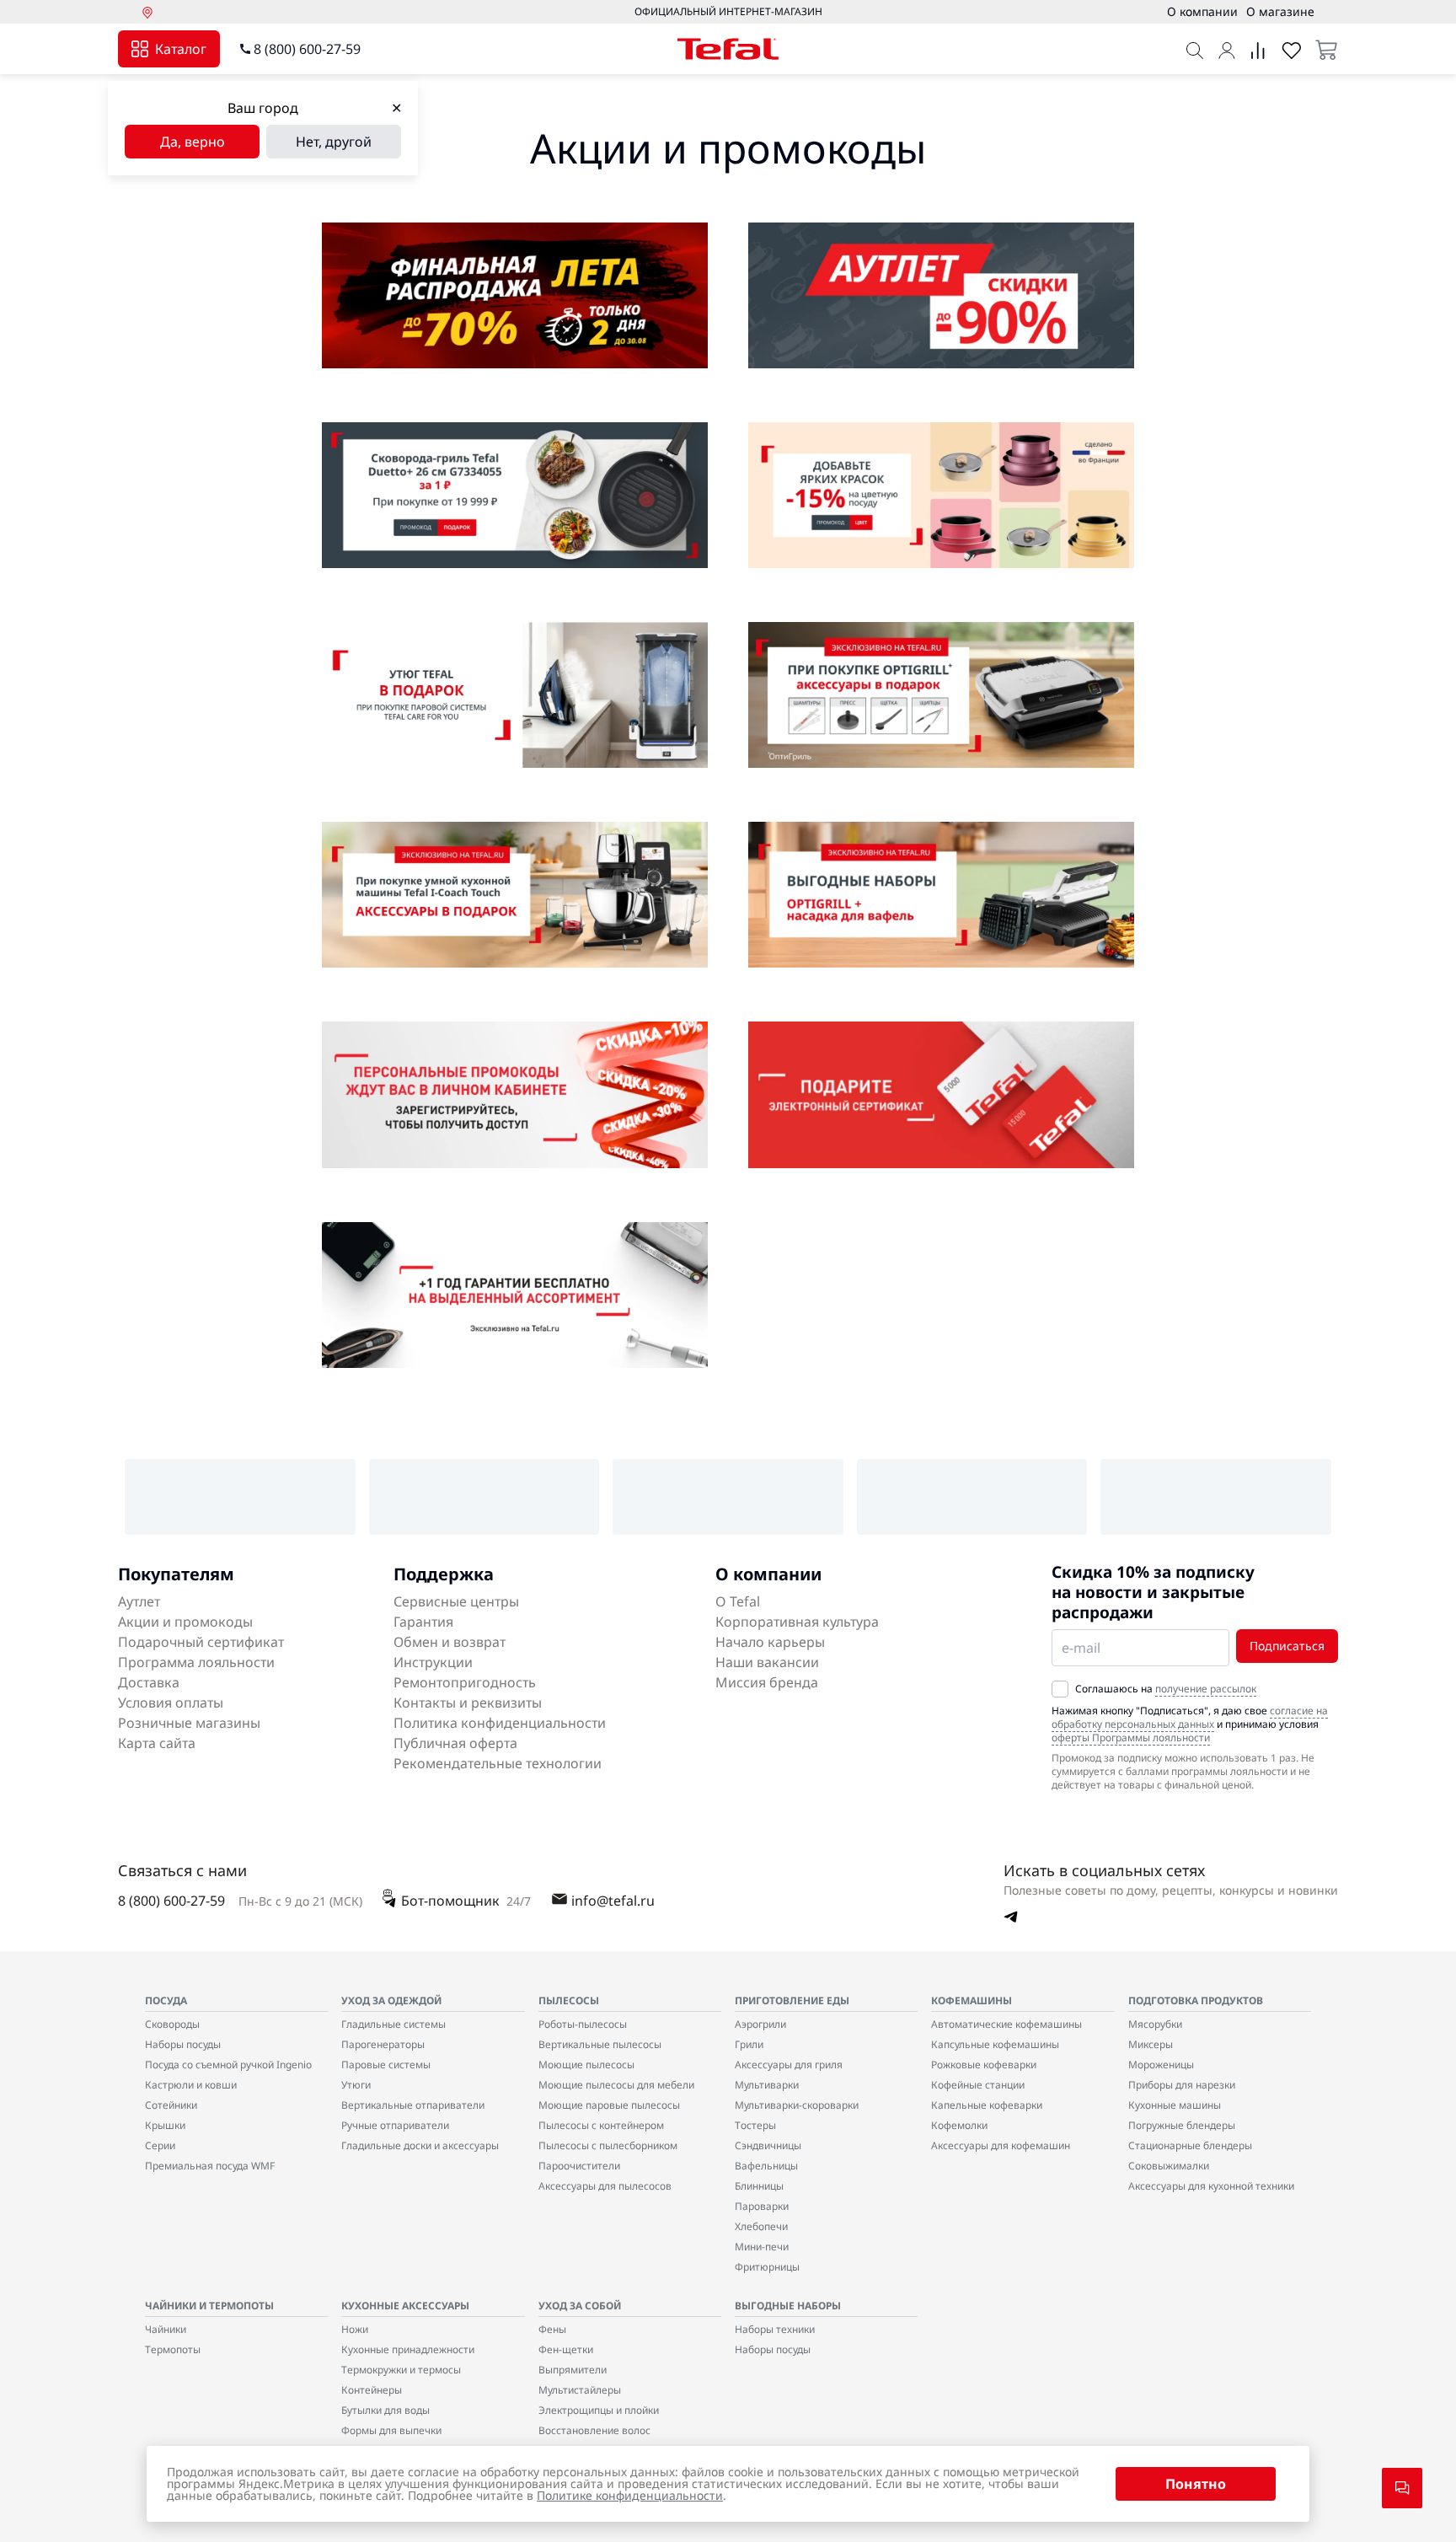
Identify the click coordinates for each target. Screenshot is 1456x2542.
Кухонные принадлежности (408, 2349)
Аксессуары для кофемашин (1001, 2145)
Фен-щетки (566, 2349)
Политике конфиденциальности (630, 2495)
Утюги (356, 2085)
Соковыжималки (1169, 2166)
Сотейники (171, 2105)
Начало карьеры (770, 1642)
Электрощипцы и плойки (599, 2410)
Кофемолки (959, 2125)
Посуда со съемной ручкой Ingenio (228, 2065)
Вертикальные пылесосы (600, 2044)
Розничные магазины (189, 1723)
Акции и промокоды (185, 1622)
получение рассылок (1206, 1689)
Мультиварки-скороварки (797, 2105)
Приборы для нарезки (1182, 2085)
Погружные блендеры (1182, 2125)
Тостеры (755, 2125)
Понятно (1196, 2484)
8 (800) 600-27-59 (307, 49)
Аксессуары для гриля (789, 2065)
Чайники (166, 2329)
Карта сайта (157, 1743)
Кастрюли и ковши (191, 2085)
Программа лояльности (196, 1662)
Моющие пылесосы (586, 2065)
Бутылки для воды (385, 2410)
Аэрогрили (760, 2024)
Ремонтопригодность (465, 1682)
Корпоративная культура (797, 1622)
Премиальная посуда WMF (210, 2166)
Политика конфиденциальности (500, 1723)
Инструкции (433, 1662)
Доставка (149, 1682)
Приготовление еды (792, 2000)
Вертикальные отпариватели (413, 2105)
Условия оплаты (171, 1703)
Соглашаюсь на (1166, 1689)
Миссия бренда (767, 1682)
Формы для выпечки (391, 2430)
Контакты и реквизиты (468, 1703)
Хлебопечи (761, 2226)
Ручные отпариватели (395, 2125)
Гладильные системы (393, 2024)
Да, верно (193, 142)
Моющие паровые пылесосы (609, 2105)
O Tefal (738, 1601)
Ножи (355, 2329)
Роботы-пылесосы (583, 2024)
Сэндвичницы (768, 2145)
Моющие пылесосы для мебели (616, 2085)
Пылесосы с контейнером (601, 2125)
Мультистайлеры (580, 2390)
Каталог (181, 49)
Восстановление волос (594, 2430)
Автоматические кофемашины (1006, 2024)
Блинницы (759, 2186)
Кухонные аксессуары (405, 2306)
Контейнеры (372, 2390)
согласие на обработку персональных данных (1190, 1717)
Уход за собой (580, 2306)
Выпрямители (573, 2370)
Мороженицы (1161, 2065)
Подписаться (1287, 1646)
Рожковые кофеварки (984, 2065)
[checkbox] (1060, 1689)
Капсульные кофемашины (995, 2044)
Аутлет (139, 1601)
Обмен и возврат (450, 1642)
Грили (749, 2044)
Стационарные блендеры (1190, 2145)
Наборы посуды (183, 2044)
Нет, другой (334, 142)
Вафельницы (766, 2166)
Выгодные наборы (788, 2306)
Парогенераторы (383, 2044)
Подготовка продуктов (1196, 2000)
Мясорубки (1155, 2024)
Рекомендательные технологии (498, 1763)
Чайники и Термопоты (209, 2306)
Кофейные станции (978, 2085)
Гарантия (423, 1622)
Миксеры (1151, 2044)
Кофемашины (972, 2000)
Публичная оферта (455, 1743)
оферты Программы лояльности (1131, 1738)
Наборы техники (775, 2329)
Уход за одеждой (391, 2000)
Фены (552, 2329)
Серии (160, 2145)
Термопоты (173, 2349)
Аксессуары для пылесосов (605, 2186)
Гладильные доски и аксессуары (420, 2145)
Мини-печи (762, 2247)
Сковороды (172, 2024)
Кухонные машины (1175, 2105)
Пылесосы (569, 2000)
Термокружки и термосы (401, 2370)
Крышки (165, 2125)
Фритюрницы (767, 2267)
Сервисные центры (456, 1601)
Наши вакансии (767, 1662)
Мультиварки (767, 2085)
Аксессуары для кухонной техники (1211, 2186)
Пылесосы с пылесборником (608, 2145)
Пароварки (762, 2206)
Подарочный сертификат (201, 1642)
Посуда (166, 2000)
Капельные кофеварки (987, 2105)
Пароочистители (579, 2166)
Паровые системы (386, 2065)
